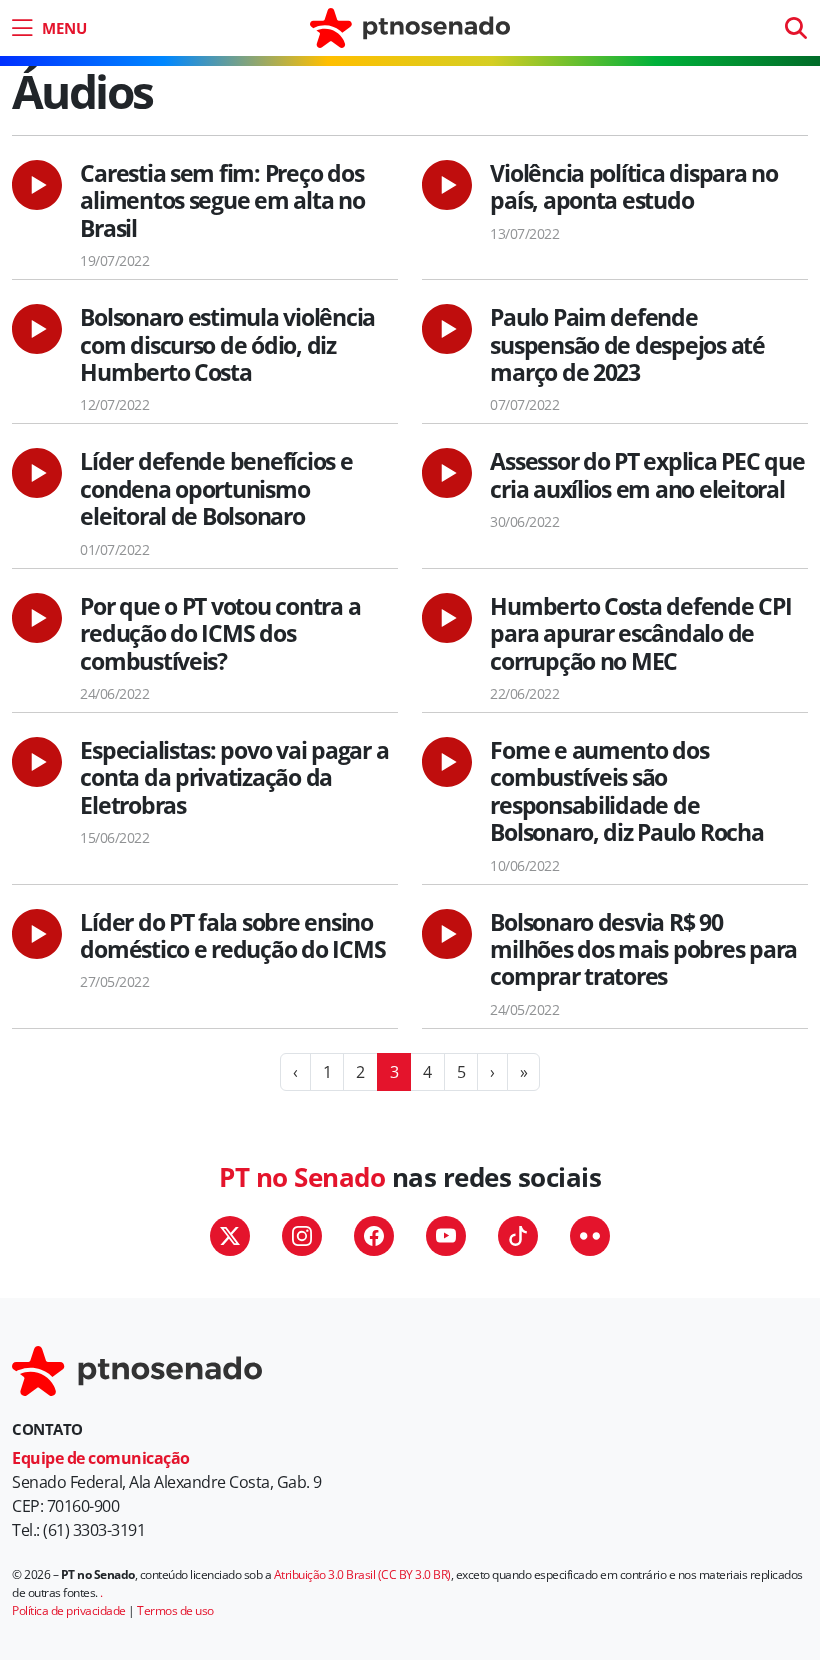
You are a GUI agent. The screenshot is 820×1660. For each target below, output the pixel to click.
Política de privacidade (69, 1610)
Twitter (230, 1236)
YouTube (446, 1236)
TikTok (518, 1236)
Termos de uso (175, 1610)
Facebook (374, 1236)
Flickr (590, 1236)
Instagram (302, 1236)
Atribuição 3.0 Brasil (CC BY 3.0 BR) (362, 1574)
